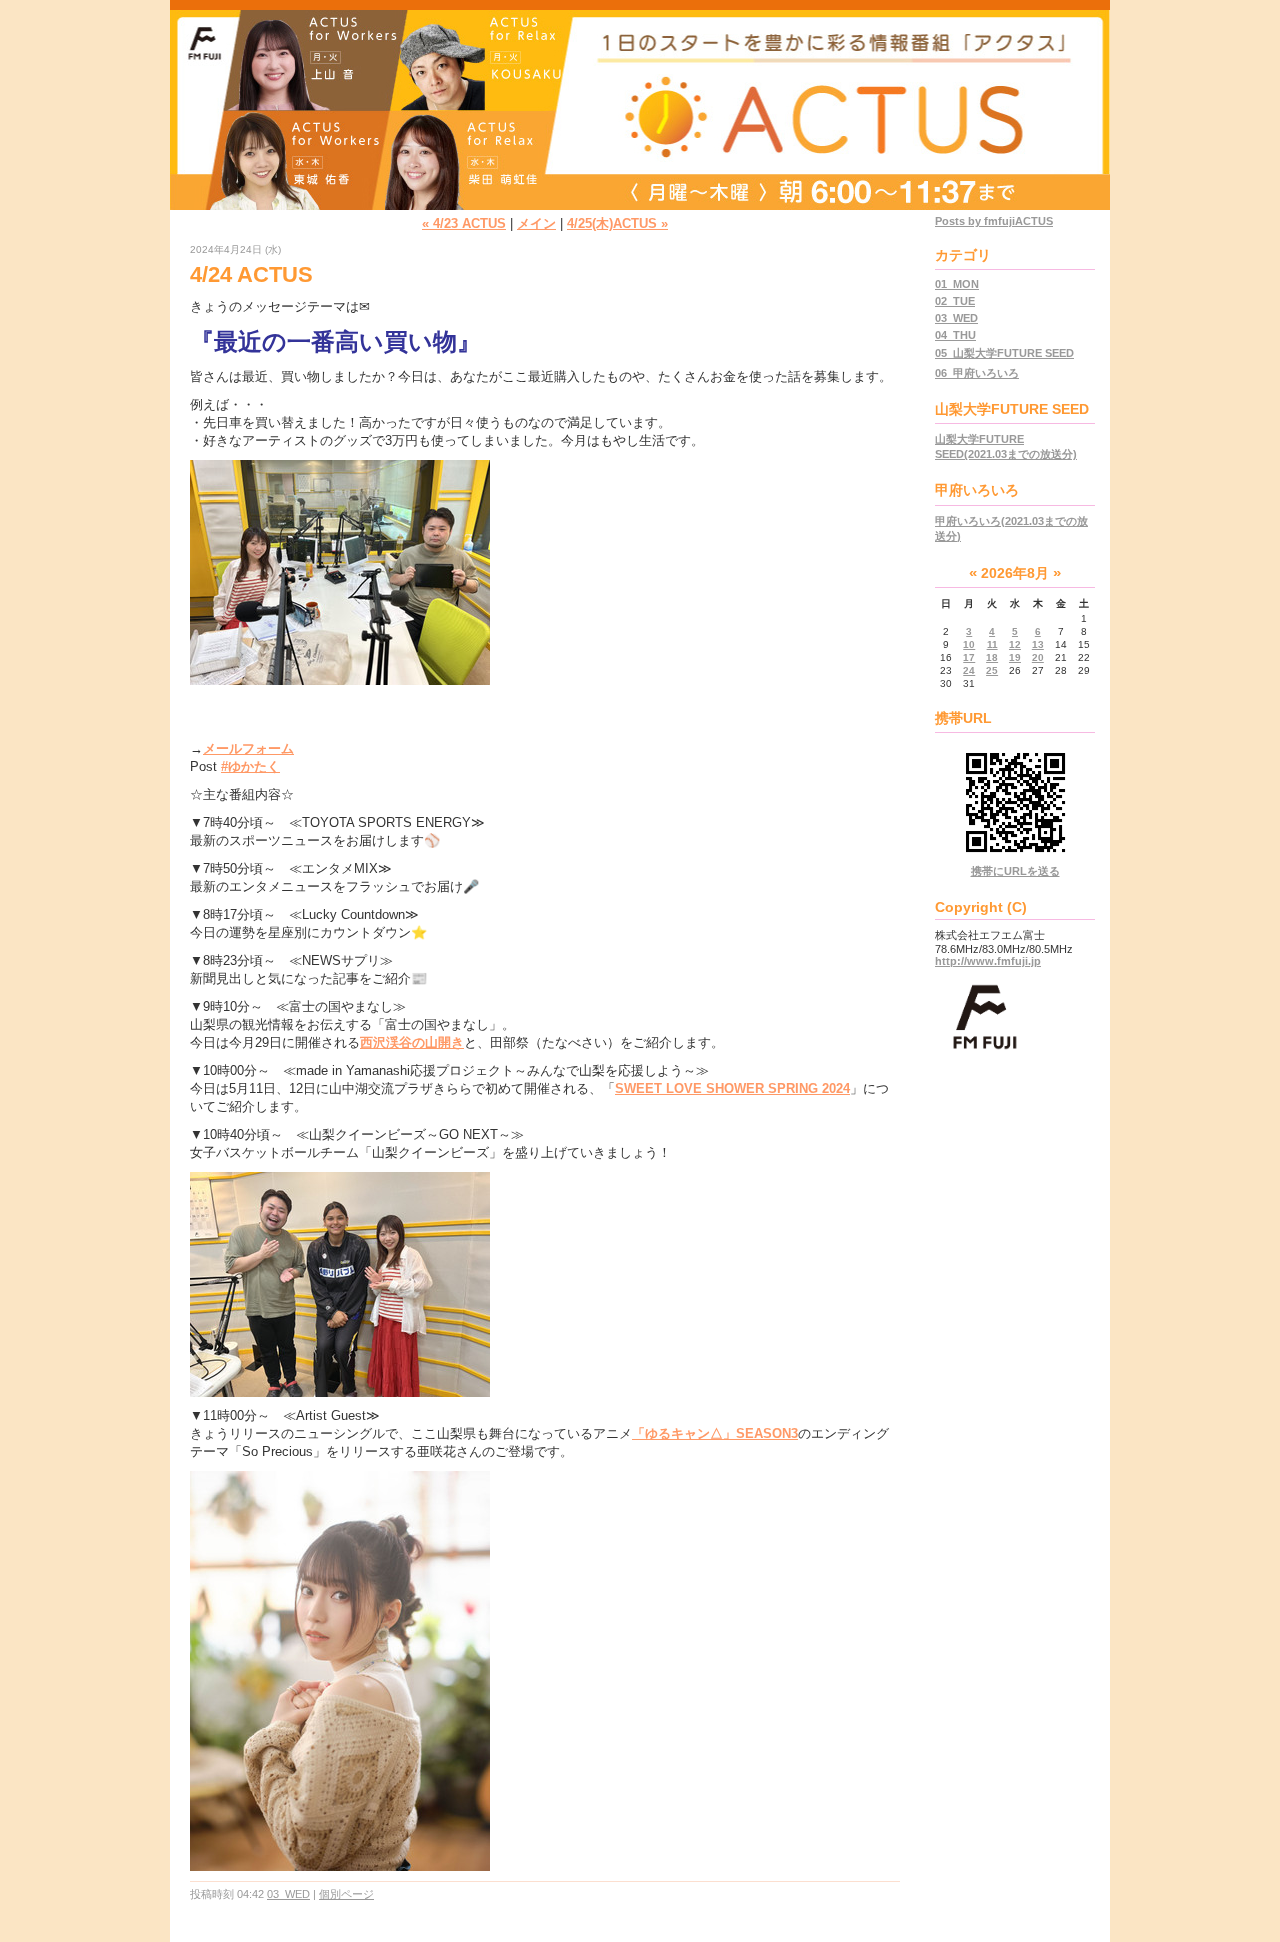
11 (992, 644)
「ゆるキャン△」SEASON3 (715, 1433)
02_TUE (955, 301)
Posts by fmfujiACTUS (994, 221)
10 (969, 644)
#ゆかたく (250, 766)
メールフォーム (248, 748)
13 (1038, 644)
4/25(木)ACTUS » (617, 223)
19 (1015, 657)
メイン (536, 223)
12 (1015, 644)
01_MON (957, 284)
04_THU (955, 335)
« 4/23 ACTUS (464, 223)
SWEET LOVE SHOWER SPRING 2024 (732, 1088)
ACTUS (640, 72)
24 (969, 670)
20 (1038, 657)
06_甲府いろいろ (977, 373)
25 (992, 670)
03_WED (288, 1894)
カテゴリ (963, 255)
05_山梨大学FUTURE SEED (1004, 353)
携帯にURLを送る (1015, 871)
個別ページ (346, 1894)
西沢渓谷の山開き (412, 1042)
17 (969, 657)
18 (992, 657)
